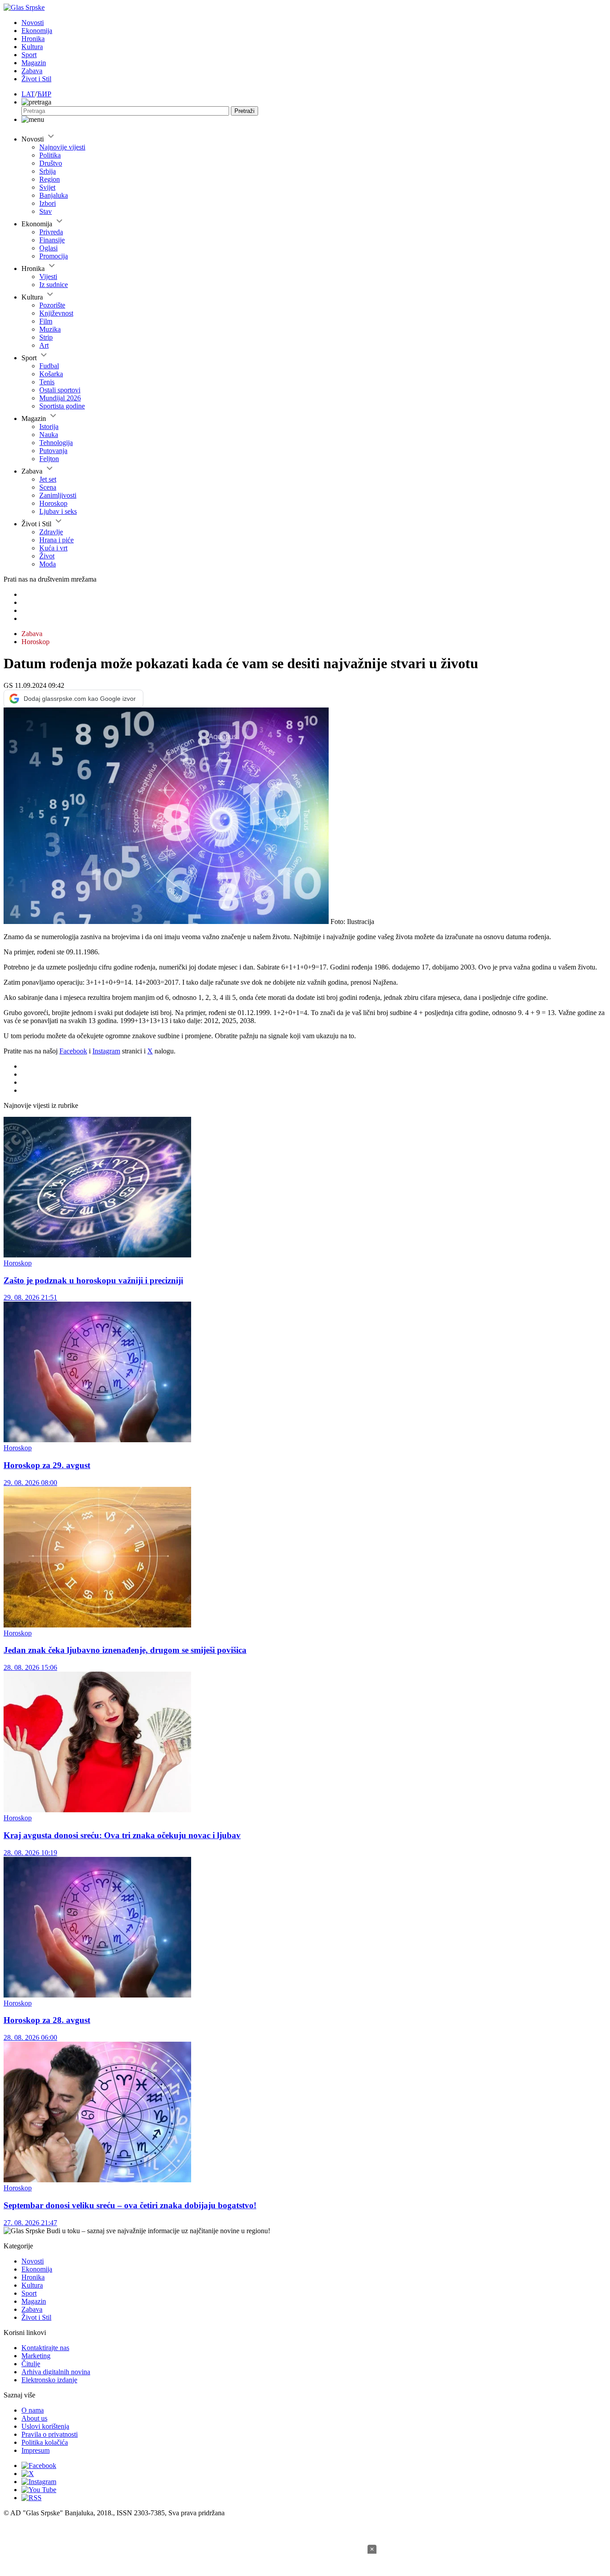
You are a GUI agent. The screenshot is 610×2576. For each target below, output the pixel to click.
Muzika (50, 329)
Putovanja (53, 451)
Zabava (32, 71)
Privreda (51, 232)
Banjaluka (54, 195)
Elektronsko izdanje (49, 2380)
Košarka (51, 374)
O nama (33, 2410)
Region (50, 179)
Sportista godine (62, 406)
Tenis (47, 382)
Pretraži (244, 111)
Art (44, 345)
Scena (48, 487)
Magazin (34, 63)
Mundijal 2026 (60, 398)
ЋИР (44, 94)
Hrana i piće (56, 540)
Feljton (49, 459)
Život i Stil (36, 79)
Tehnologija (56, 443)
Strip (46, 337)
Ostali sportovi (60, 390)
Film (46, 321)
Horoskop (53, 503)
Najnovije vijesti (62, 147)
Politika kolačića (45, 2442)
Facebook (73, 1051)
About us (34, 2418)
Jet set (48, 479)
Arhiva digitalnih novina (56, 2372)
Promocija (54, 256)
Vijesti (48, 277)
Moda (48, 564)
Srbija (48, 171)
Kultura (32, 47)
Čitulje (31, 2364)
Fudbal (49, 366)
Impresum (36, 2450)
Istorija (49, 427)
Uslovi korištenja (45, 2426)
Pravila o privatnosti (50, 2434)
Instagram (106, 1051)
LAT (28, 94)
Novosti (33, 23)
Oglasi (48, 248)
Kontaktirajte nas (45, 2348)
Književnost (56, 313)
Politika (50, 155)
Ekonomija (37, 31)
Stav (46, 211)
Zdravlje (51, 532)
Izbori (48, 203)
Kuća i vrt (53, 548)
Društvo (51, 163)
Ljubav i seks (58, 511)
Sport (29, 55)
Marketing (36, 2356)
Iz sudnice (54, 285)
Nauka (49, 435)
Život (47, 556)
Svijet (47, 187)
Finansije (52, 240)
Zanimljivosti (58, 495)
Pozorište (52, 305)
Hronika (33, 39)
